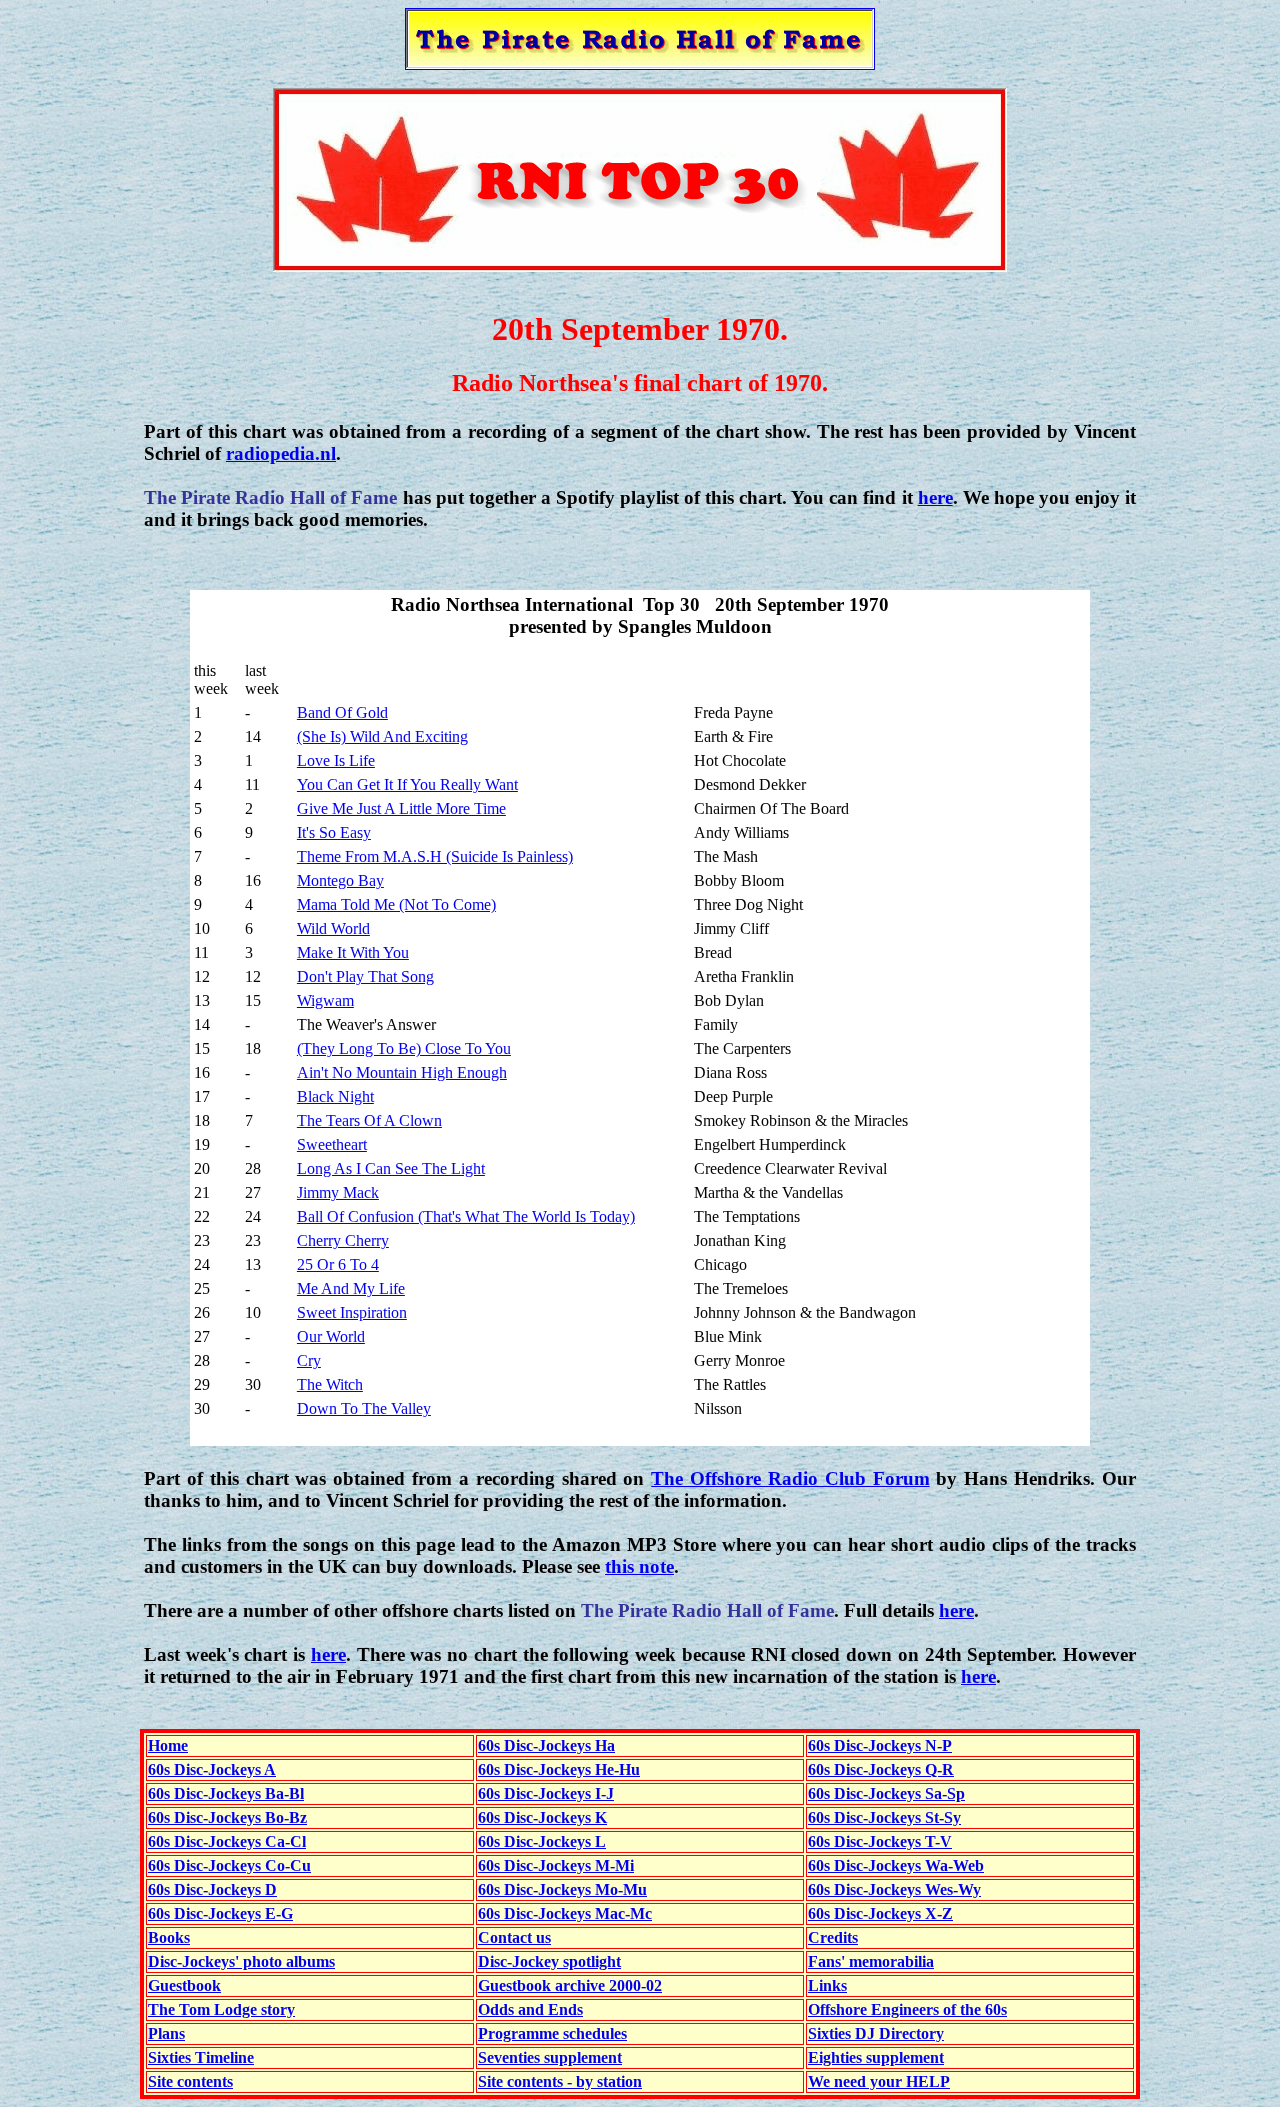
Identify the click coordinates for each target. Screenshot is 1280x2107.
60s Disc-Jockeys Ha (546, 1745)
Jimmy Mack (338, 1192)
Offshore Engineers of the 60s (907, 2009)
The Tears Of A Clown (369, 1120)
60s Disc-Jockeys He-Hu (559, 1769)
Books (169, 1937)
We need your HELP (879, 2081)
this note (639, 1566)
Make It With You (353, 952)
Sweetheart (332, 1144)
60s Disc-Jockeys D (212, 1889)
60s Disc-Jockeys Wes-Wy (894, 1889)
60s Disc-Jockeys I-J (546, 1793)
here (935, 497)
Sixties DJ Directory (876, 2033)
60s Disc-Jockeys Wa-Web (896, 1865)
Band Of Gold (342, 712)
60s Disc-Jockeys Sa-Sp (886, 1793)
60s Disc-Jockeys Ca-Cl (227, 1841)
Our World (331, 1336)
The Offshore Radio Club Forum (790, 1478)
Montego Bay (340, 880)
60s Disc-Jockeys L (542, 1841)
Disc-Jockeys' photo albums (241, 1961)
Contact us (514, 1937)
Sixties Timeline (201, 2057)
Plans (166, 2033)
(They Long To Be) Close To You (404, 1048)
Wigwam (325, 1000)
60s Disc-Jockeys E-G (220, 1913)
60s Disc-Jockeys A (212, 1769)
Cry (309, 1360)
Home (168, 1745)
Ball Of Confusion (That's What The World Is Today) (466, 1216)
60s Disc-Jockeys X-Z (880, 1913)
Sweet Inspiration (352, 1312)
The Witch (330, 1384)
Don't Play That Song (365, 976)
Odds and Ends (530, 2009)
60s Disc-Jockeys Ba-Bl (226, 1793)
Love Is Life (336, 760)
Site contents (190, 2081)
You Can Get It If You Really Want (407, 784)
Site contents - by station (560, 2081)
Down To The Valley (364, 1408)
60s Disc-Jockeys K (542, 1817)
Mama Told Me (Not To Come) (396, 904)
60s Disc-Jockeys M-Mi (556, 1865)
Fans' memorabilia (871, 1961)
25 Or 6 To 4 (338, 1264)
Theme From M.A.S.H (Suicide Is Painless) (435, 856)
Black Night (335, 1096)
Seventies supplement (550, 2057)
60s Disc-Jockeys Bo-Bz (227, 1817)
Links (827, 1985)
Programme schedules (552, 2033)
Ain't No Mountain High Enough (402, 1072)
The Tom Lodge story (221, 2009)
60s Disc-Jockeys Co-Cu (229, 1865)
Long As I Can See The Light (391, 1168)
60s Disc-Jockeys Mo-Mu (562, 1889)
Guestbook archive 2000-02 (570, 1985)
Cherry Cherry (343, 1240)
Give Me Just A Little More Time (401, 808)
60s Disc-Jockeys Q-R (881, 1769)
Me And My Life (351, 1288)
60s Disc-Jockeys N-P (880, 1745)
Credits (833, 1937)
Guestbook (184, 1985)
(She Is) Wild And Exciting (382, 736)
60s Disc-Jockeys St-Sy (884, 1817)
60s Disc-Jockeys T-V (880, 1841)
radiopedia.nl (281, 453)
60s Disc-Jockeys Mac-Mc (565, 1913)
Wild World (333, 928)
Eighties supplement (876, 2057)
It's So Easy (334, 832)
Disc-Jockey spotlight (549, 1961)
